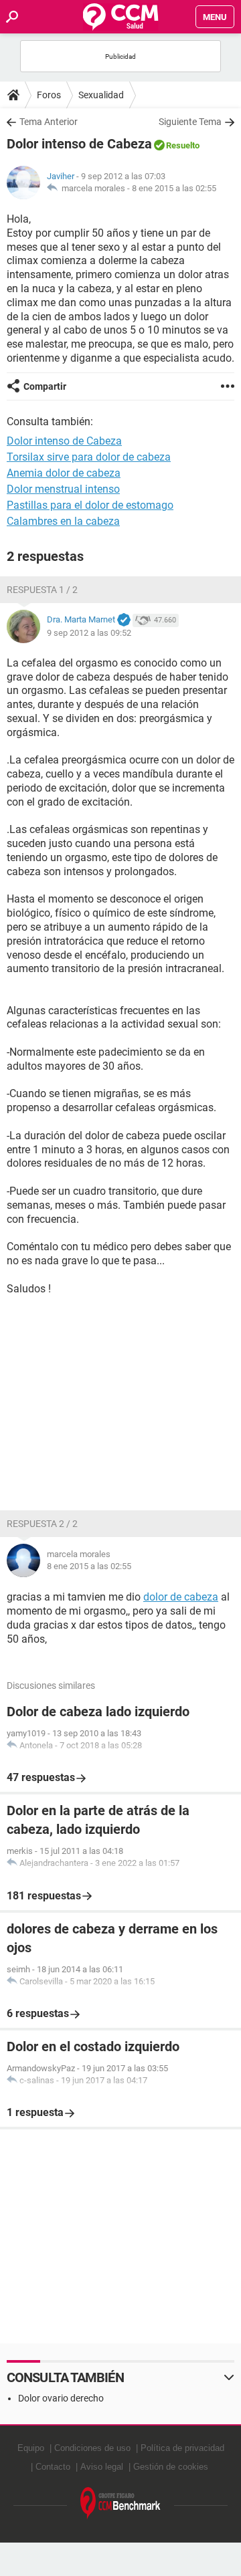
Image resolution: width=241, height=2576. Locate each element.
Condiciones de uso (92, 2448)
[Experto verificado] (124, 620)
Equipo (31, 2448)
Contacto (53, 2467)
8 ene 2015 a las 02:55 (174, 188)
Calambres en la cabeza (63, 521)
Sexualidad (101, 95)
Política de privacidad (182, 2448)
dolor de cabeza (181, 1597)
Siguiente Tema (190, 122)
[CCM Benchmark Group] (120, 2503)
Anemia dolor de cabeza (64, 473)
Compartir (45, 386)
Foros (49, 95)
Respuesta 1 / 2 (42, 590)
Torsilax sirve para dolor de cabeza (89, 457)
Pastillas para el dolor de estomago (90, 505)
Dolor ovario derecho (61, 2398)
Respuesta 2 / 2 (42, 1524)
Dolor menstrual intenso (63, 489)
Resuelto (183, 145)
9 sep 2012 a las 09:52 (89, 633)
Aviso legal (102, 2467)
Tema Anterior (49, 122)
